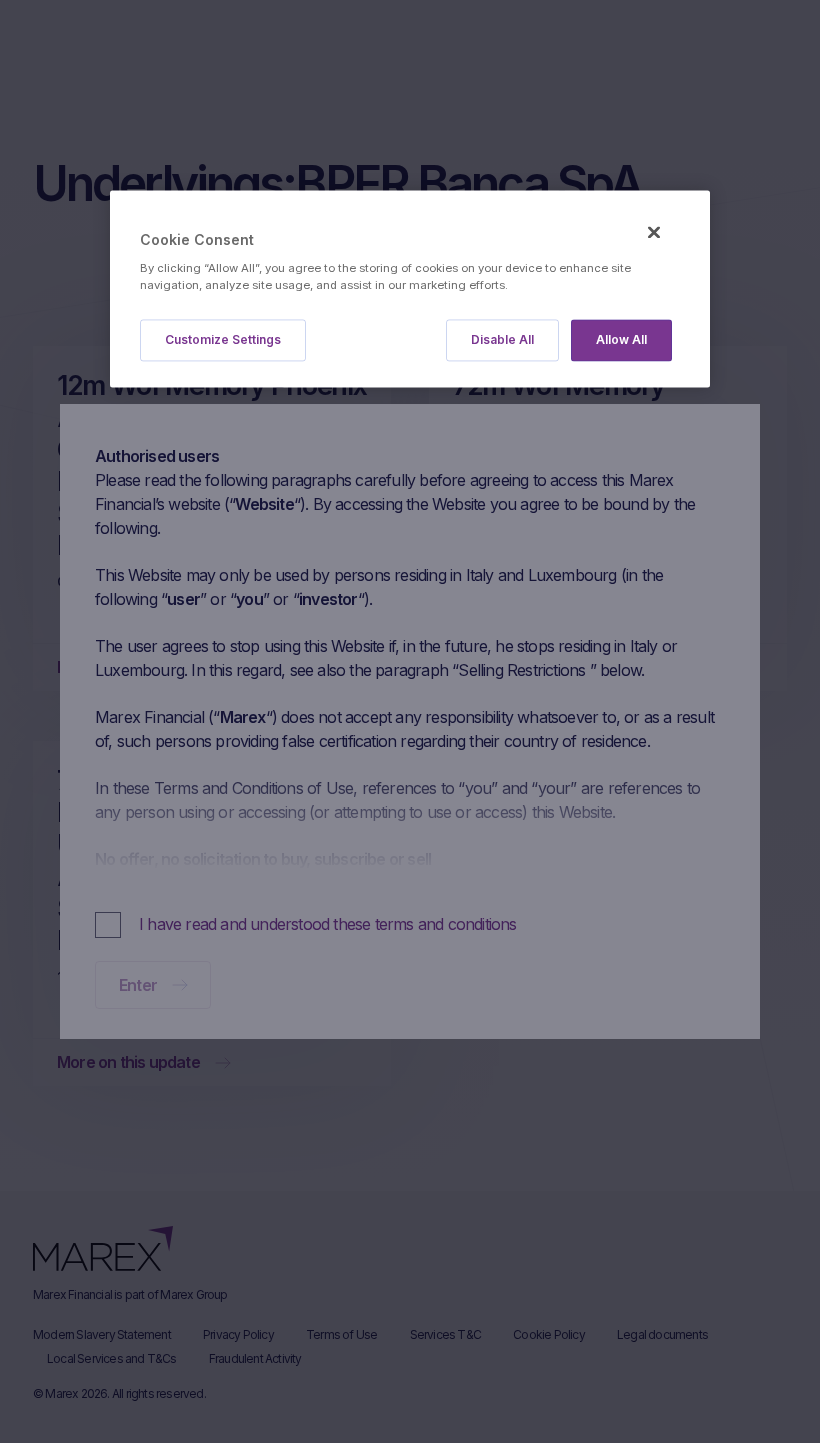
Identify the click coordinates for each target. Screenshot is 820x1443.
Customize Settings (223, 340)
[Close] (654, 233)
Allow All (621, 340)
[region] (410, 289)
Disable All (502, 340)
